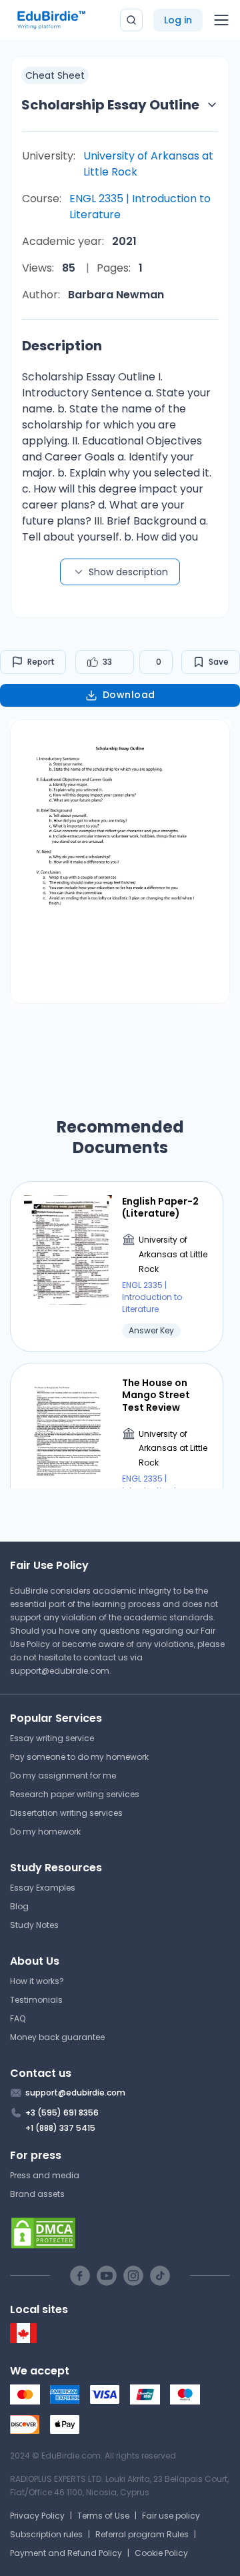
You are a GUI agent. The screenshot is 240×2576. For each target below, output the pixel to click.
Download (129, 695)
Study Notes (34, 1925)
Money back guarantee (57, 2037)
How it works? (37, 1981)
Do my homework (45, 1832)
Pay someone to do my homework (79, 1757)
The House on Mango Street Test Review (156, 1395)
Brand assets (37, 2194)
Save (219, 662)
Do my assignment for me (63, 1776)
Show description (128, 572)
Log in (178, 20)
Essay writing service (52, 1738)
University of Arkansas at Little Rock (148, 164)
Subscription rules (46, 2534)
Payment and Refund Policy (66, 2553)
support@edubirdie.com (60, 1671)
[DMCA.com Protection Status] (120, 2233)
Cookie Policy (161, 2553)
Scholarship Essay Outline (110, 105)
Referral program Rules (142, 2534)
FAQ (18, 2018)
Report (41, 662)
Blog (19, 1906)
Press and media (45, 2175)
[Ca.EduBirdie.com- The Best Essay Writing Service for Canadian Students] (23, 2340)
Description (62, 346)
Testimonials (36, 2000)
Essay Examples (43, 1888)
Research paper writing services (75, 1794)
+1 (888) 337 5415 (60, 2128)
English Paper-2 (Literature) (160, 1207)
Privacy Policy (37, 2516)
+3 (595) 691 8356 (62, 2113)
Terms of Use (103, 2516)
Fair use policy (171, 2516)
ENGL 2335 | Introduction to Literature (140, 207)
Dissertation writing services (66, 1813)
